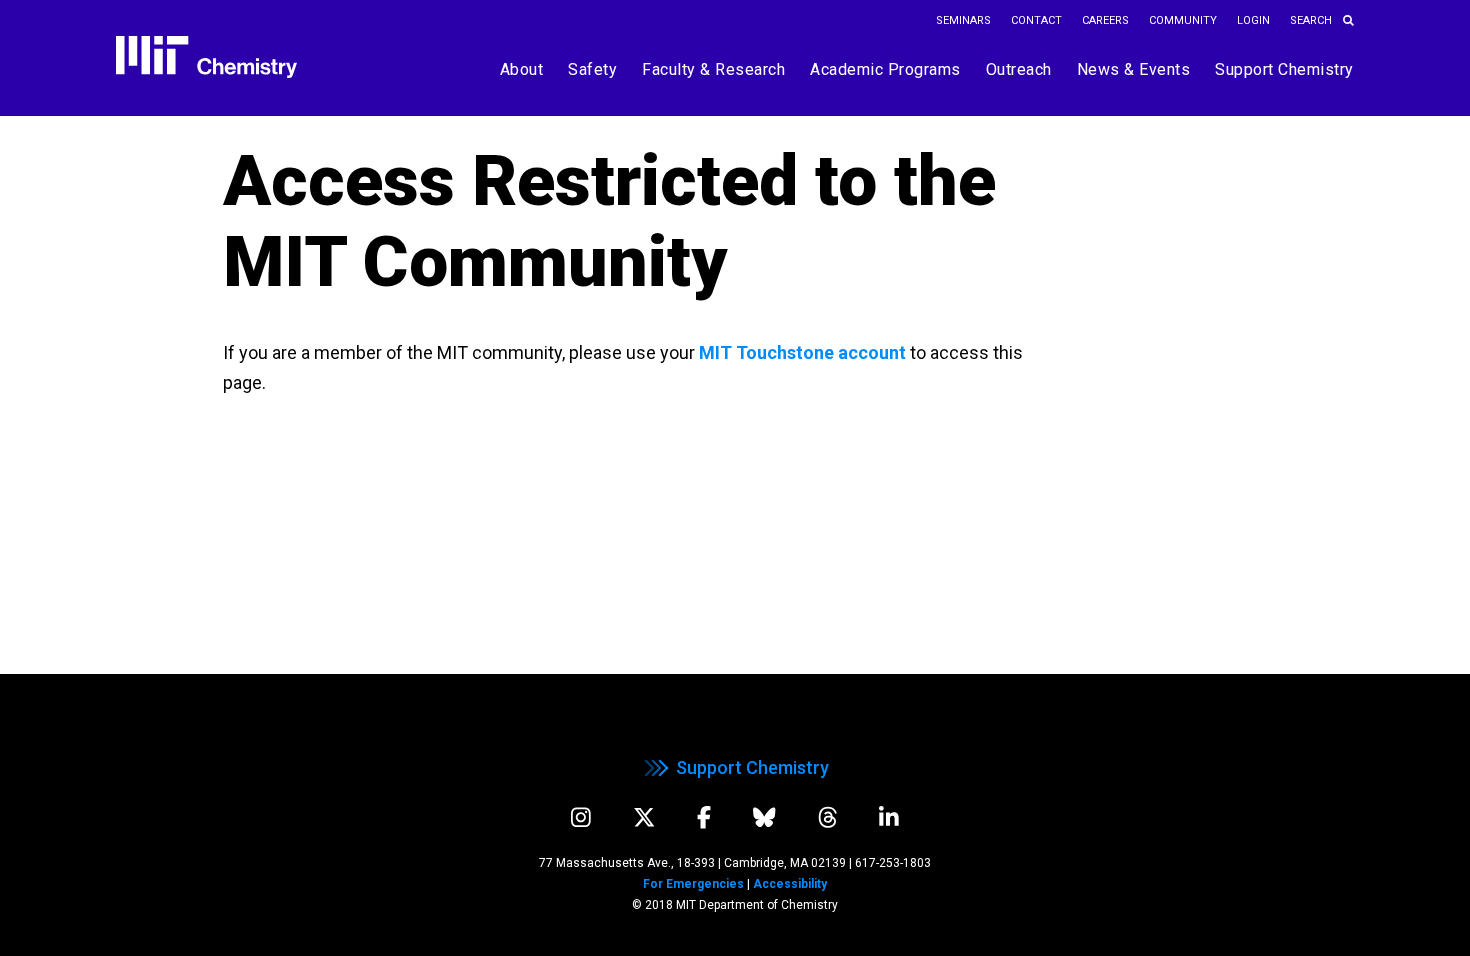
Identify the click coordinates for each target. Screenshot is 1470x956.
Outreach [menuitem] (1019, 69)
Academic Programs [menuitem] (885, 69)
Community (1183, 20)
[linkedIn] (889, 817)
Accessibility (790, 884)
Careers (1105, 20)
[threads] (828, 817)
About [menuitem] (522, 69)
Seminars (963, 20)
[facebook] (704, 817)
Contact (1036, 20)
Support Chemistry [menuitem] (1284, 69)
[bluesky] (764, 817)
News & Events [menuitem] (1134, 69)
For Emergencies (693, 884)
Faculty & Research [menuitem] (713, 69)
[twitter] (644, 817)
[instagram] (581, 817)
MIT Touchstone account (802, 352)
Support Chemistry (752, 767)
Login (1253, 20)
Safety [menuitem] (592, 69)
